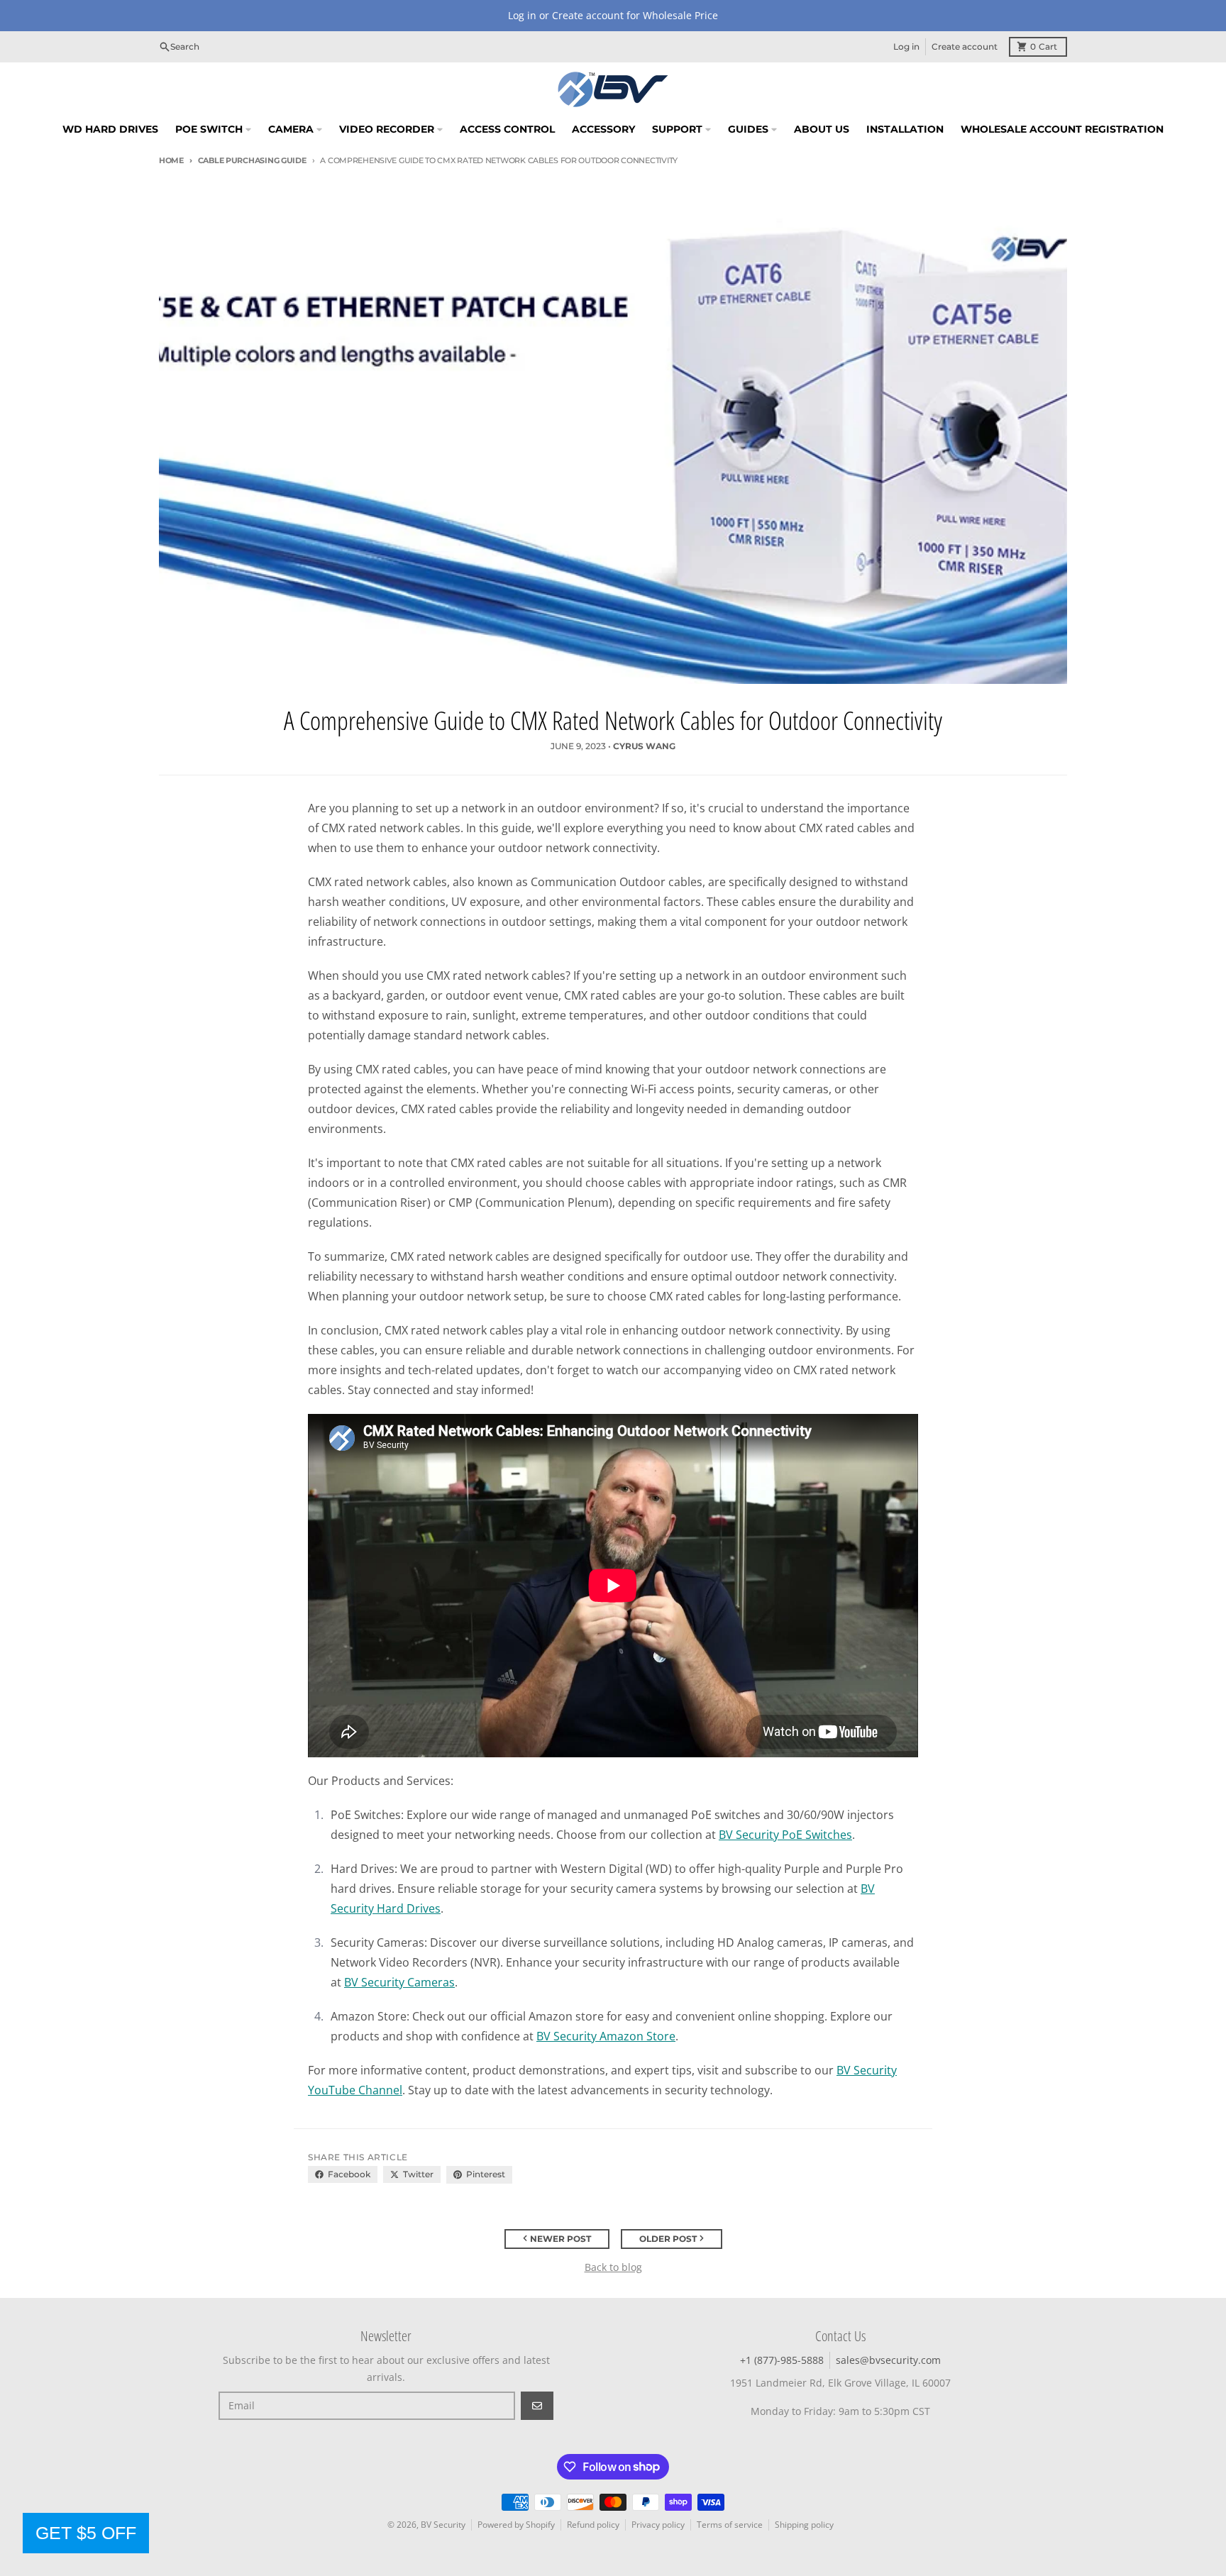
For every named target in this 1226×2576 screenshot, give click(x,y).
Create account (965, 46)
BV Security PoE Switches (785, 1835)
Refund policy (593, 2525)
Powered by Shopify (516, 2525)
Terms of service (730, 2525)
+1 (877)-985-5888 (782, 2360)
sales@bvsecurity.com (888, 2360)
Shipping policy (804, 2525)
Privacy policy (658, 2525)
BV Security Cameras (399, 1982)
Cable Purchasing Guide (252, 160)
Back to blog (613, 2267)
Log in (906, 46)
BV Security (443, 2525)
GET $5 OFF (86, 2533)
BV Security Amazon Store (606, 2036)
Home (171, 160)
